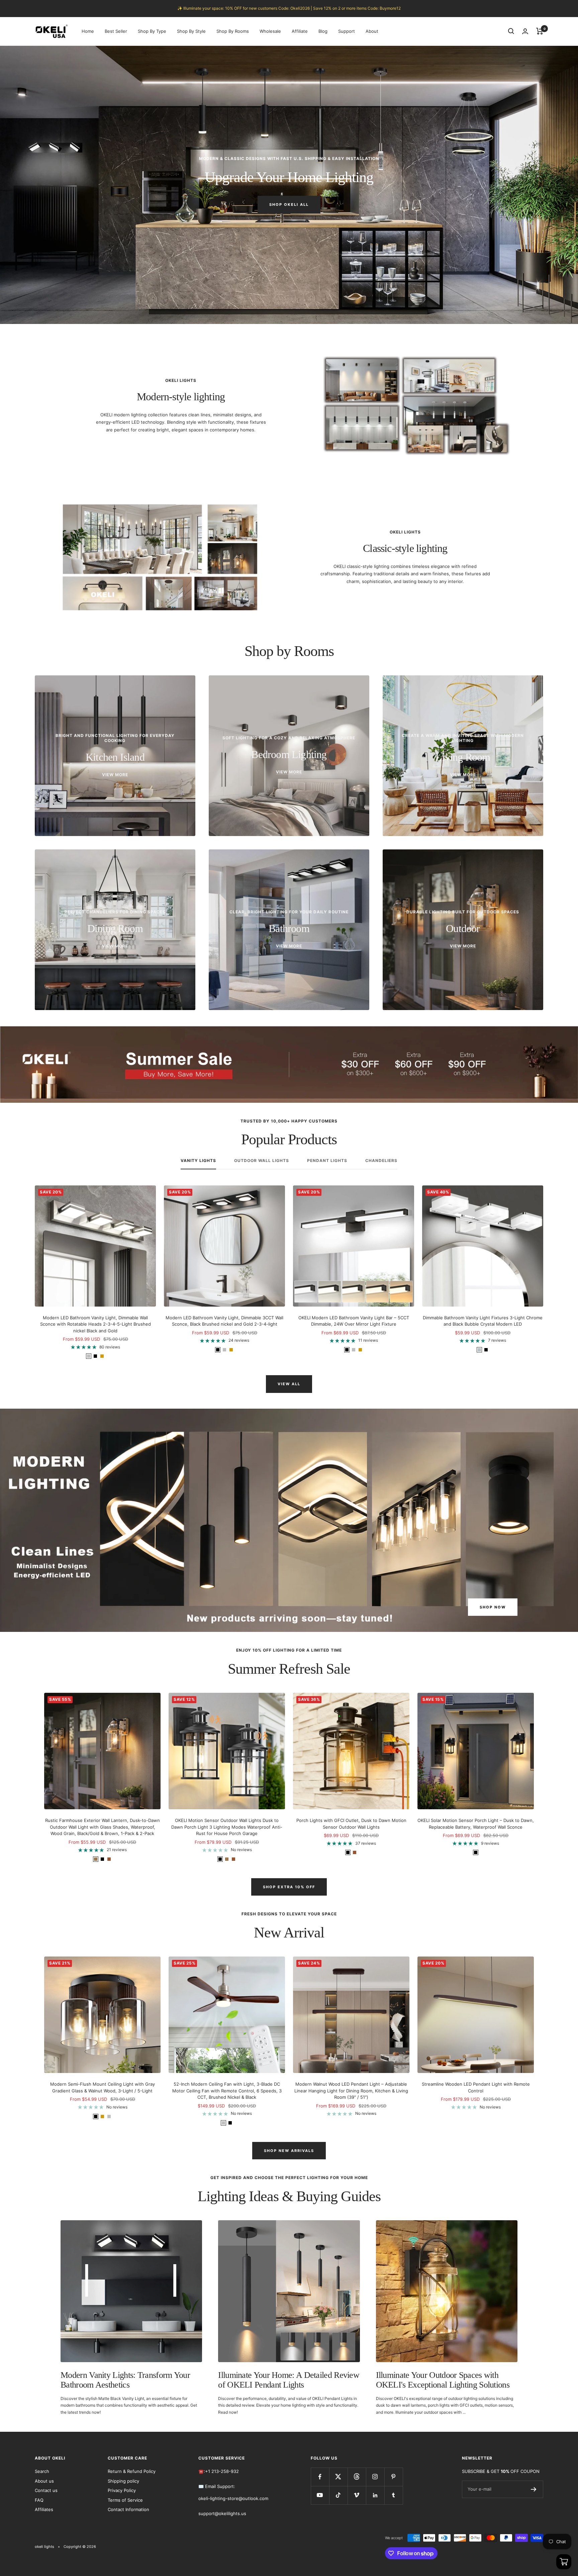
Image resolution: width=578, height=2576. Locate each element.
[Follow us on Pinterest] (394, 2477)
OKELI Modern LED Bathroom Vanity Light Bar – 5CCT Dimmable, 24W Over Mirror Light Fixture (354, 1321)
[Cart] (540, 31)
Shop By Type (152, 31)
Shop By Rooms (233, 31)
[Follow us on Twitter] (338, 2477)
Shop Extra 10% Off (289, 1887)
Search (42, 2471)
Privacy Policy (122, 2490)
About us (44, 2481)
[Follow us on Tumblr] (394, 2495)
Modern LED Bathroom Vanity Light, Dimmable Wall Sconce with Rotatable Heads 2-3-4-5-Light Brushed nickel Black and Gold (95, 1324)
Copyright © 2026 (80, 2547)
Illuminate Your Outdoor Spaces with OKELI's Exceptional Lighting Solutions (443, 2380)
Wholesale (270, 31)
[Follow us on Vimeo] (357, 2495)
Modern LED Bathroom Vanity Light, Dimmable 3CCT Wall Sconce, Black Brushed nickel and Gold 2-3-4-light (224, 1321)
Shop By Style (191, 31)
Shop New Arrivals (289, 2151)
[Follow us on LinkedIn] (375, 2495)
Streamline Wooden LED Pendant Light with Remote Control (476, 2087)
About (372, 31)
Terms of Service (125, 2500)
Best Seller (116, 31)
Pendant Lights (327, 1161)
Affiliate (300, 31)
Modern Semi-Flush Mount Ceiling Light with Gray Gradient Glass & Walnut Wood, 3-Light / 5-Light (103, 2087)
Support (347, 31)
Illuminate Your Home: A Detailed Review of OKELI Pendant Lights (289, 2380)
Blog (323, 31)
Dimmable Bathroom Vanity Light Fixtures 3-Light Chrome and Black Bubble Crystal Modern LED (483, 1321)
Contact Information (128, 2509)
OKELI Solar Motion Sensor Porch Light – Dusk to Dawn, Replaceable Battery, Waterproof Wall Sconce (476, 1824)
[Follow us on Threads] (357, 2477)
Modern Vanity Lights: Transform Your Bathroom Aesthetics (125, 2380)
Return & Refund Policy (132, 2471)
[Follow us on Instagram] (375, 2477)
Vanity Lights (198, 1161)
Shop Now (493, 1607)
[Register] (534, 2489)
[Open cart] (564, 2562)
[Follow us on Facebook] (320, 2477)
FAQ (39, 2500)
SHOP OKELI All (289, 204)
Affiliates (44, 2509)
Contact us (46, 2490)
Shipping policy (123, 2481)
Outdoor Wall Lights (262, 1161)
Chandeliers (381, 1161)
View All (289, 1384)
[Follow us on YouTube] (320, 2495)
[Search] (511, 31)
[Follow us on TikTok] (338, 2495)
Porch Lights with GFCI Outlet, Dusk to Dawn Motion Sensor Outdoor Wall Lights (351, 1824)
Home (88, 31)
